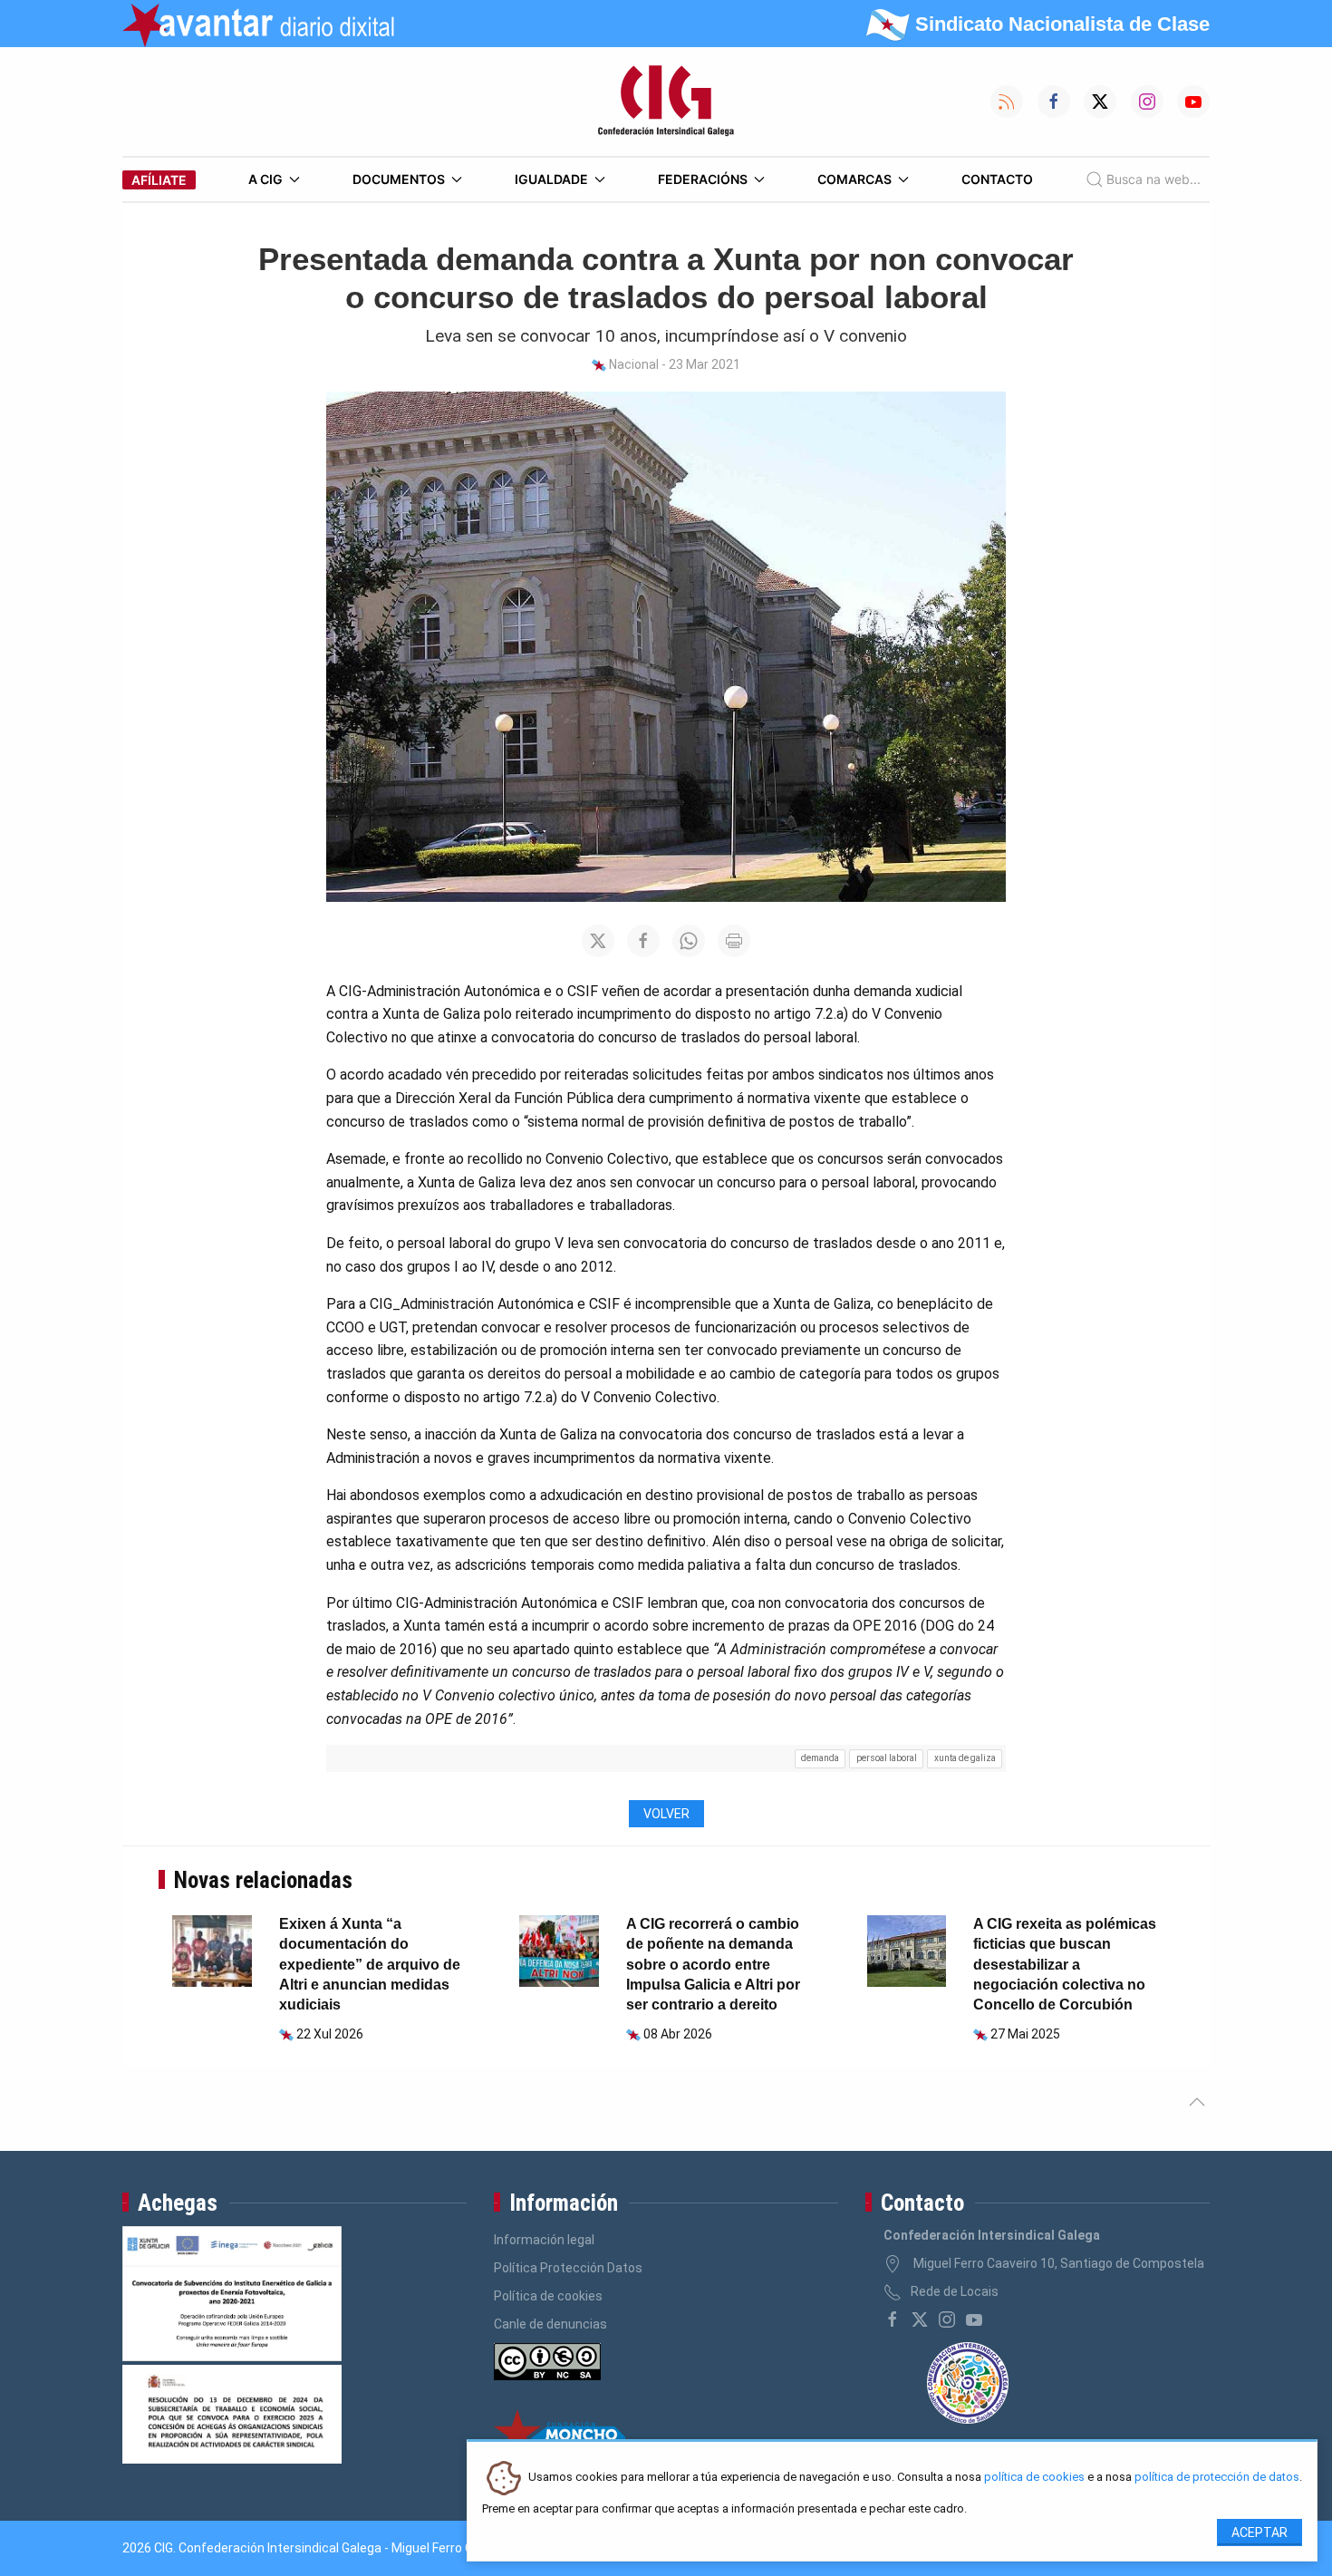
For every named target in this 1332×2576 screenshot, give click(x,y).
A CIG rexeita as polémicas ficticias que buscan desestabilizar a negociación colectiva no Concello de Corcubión (1065, 1965)
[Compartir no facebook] (643, 941)
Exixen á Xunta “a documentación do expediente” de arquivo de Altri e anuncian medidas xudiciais (370, 1965)
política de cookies (1034, 2478)
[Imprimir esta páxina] (734, 941)
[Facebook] (893, 2319)
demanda (820, 1758)
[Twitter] (920, 2319)
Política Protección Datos (568, 2268)
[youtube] (974, 2319)
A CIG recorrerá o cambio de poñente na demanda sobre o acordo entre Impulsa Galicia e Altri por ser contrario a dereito (713, 1965)
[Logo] (666, 102)
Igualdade (551, 179)
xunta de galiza (965, 1758)
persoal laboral (887, 1758)
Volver (666, 1814)
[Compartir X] (598, 941)
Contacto (997, 179)
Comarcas (854, 179)
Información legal (544, 2240)
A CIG (265, 179)
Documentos (399, 179)
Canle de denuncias (550, 2324)
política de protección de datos (1217, 2478)
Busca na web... (1153, 179)
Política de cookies (548, 2296)
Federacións (703, 179)
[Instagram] (947, 2319)
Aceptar (1260, 2532)
